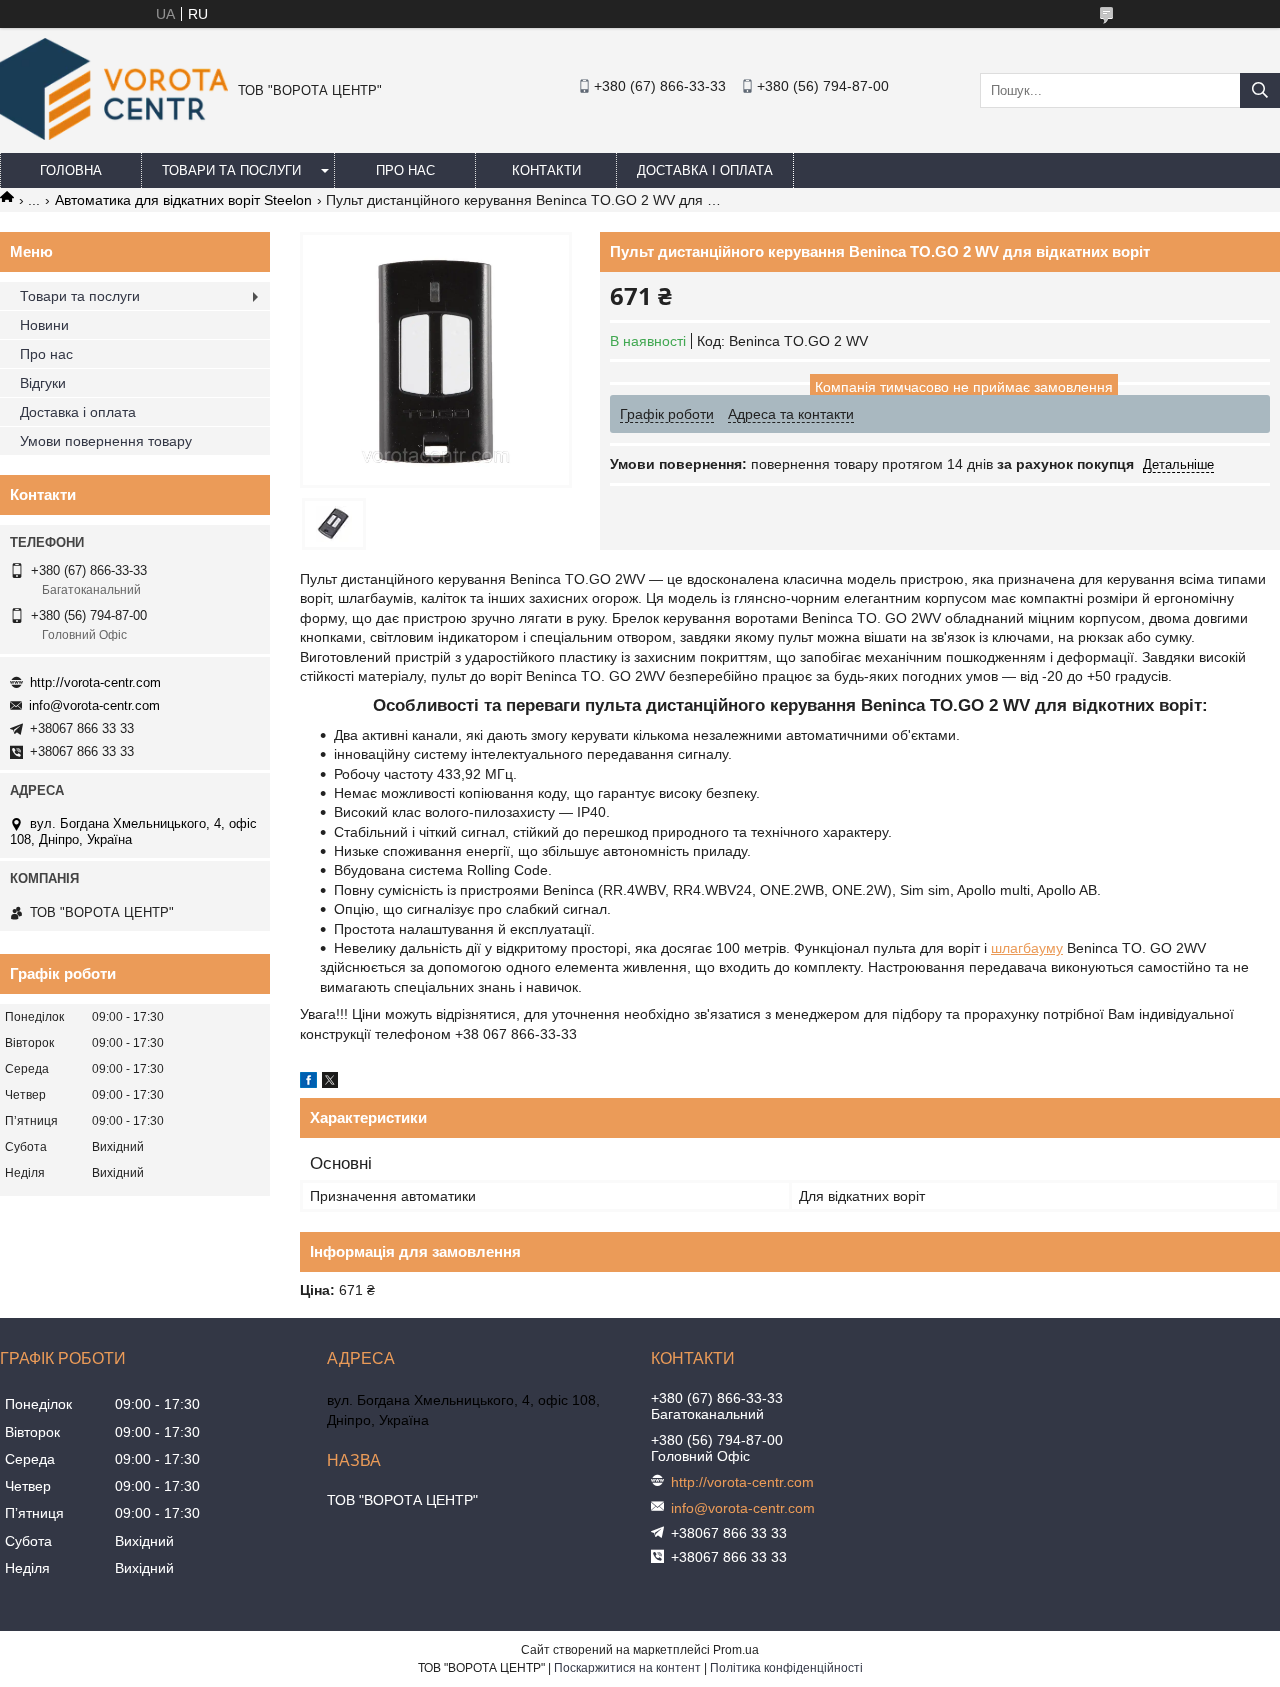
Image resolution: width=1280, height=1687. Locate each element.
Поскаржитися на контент (627, 1668)
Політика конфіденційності (786, 1668)
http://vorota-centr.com (95, 682)
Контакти (546, 170)
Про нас (405, 170)
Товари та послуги (231, 170)
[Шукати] (1260, 90)
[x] (330, 1083)
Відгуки (43, 383)
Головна (71, 170)
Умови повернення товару (106, 441)
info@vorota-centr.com (94, 705)
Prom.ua (736, 1650)
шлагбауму (1027, 948)
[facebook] (308, 1083)
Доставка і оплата (705, 170)
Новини (44, 325)
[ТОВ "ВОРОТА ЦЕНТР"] (114, 135)
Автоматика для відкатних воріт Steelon (183, 200)
